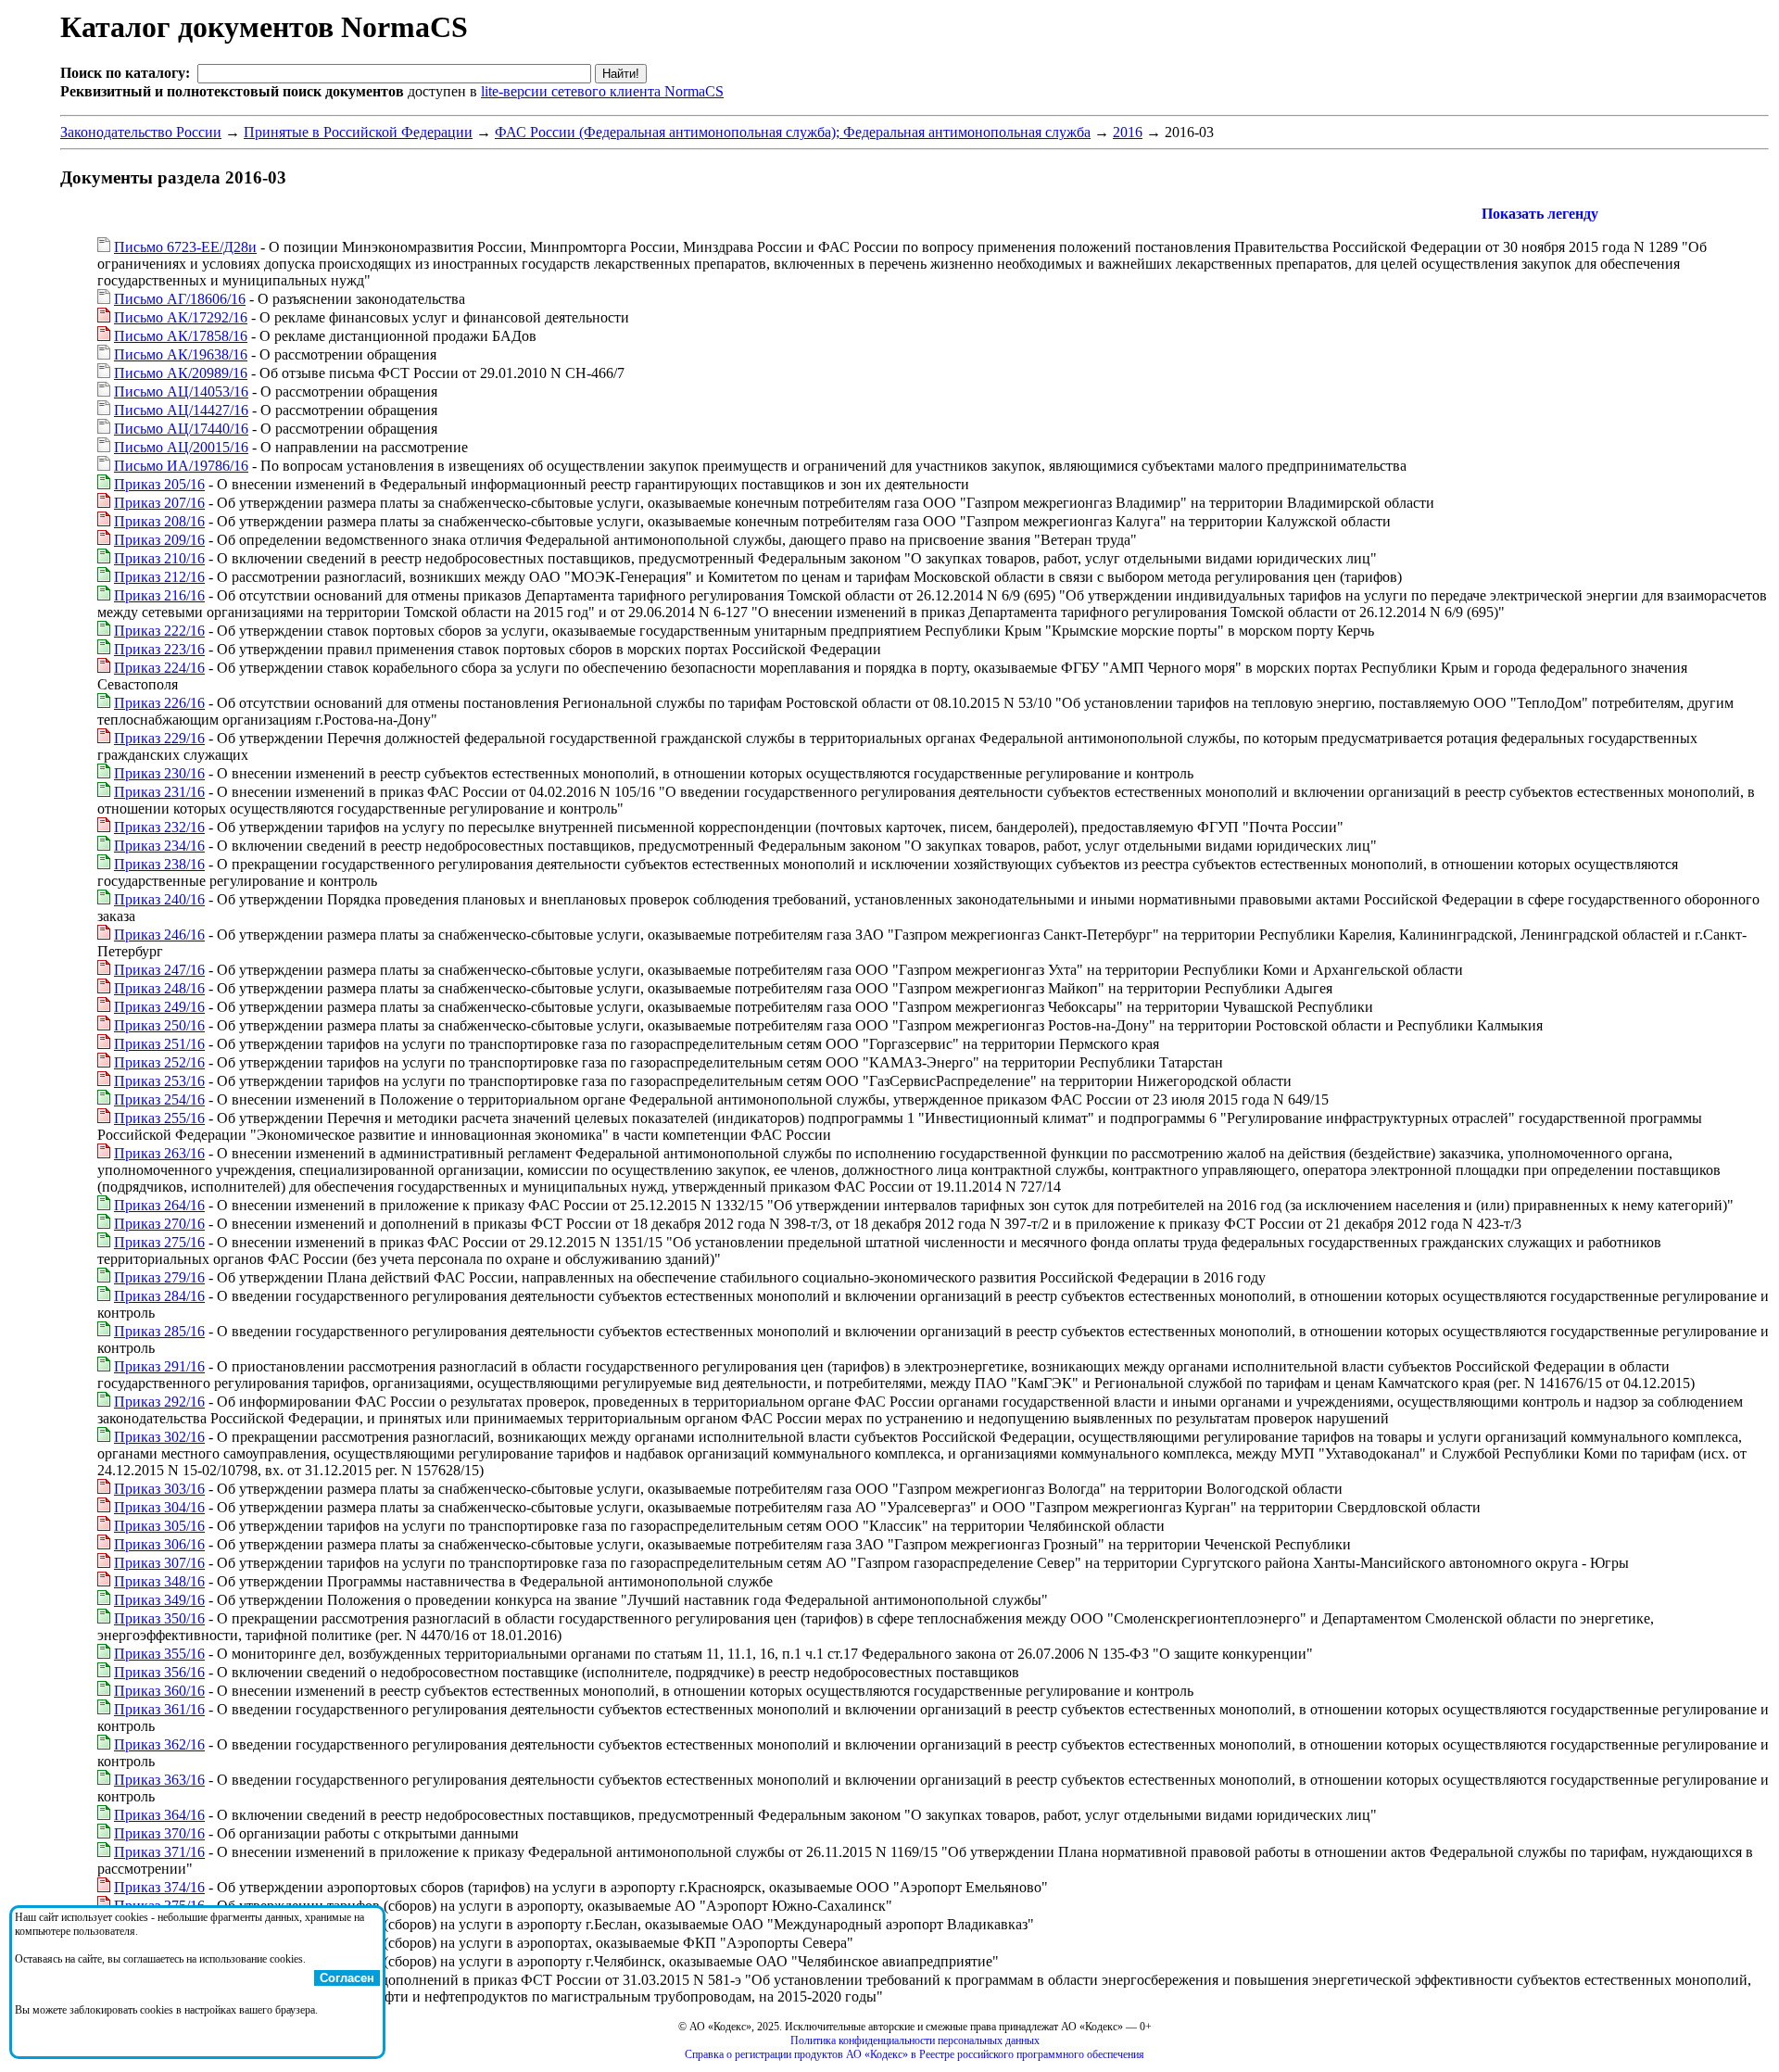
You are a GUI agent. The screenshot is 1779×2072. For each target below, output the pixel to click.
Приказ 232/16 (159, 827)
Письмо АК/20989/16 (181, 373)
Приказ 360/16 (159, 1691)
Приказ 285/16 (159, 1331)
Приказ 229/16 (159, 738)
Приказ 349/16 (159, 1600)
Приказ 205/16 (159, 484)
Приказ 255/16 (159, 1118)
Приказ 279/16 (159, 1277)
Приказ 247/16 (159, 970)
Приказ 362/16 (159, 1744)
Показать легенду (1540, 214)
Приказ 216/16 (159, 595)
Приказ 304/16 (159, 1507)
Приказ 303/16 (159, 1489)
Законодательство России (141, 132)
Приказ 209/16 (159, 540)
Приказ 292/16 (159, 1402)
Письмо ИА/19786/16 (181, 466)
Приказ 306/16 (159, 1544)
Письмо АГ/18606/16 (180, 299)
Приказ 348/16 (159, 1581)
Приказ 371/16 (159, 1852)
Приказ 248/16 (159, 988)
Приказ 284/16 (159, 1296)
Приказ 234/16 (159, 846)
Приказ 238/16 (159, 864)
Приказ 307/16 (159, 1563)
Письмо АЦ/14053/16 (181, 392)
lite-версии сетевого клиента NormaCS (602, 91)
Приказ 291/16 (159, 1366)
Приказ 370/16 (159, 1833)
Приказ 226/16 (159, 703)
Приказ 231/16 (159, 792)
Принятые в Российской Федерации (358, 132)
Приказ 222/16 (159, 631)
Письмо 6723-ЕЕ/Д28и (185, 247)
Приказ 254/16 (159, 1099)
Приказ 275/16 (159, 1242)
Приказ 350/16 (159, 1618)
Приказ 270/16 (159, 1224)
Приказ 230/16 (159, 773)
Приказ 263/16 (159, 1153)
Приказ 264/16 (159, 1205)
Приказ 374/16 (159, 1887)
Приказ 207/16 (159, 503)
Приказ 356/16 (159, 1672)
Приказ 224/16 (159, 668)
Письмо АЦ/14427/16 (181, 410)
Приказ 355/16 (159, 1654)
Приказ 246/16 (159, 935)
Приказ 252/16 (159, 1062)
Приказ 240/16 (159, 899)
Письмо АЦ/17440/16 (181, 429)
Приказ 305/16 (159, 1526)
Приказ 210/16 (159, 558)
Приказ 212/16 (159, 577)
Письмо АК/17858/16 (181, 336)
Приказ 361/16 (159, 1709)
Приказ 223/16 (159, 649)
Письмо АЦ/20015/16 (181, 447)
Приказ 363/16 (159, 1780)
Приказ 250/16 (159, 1025)
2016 (1128, 132)
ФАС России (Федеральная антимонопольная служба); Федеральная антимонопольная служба (793, 132)
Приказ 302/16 (159, 1437)
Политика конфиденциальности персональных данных (915, 2040)
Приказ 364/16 (159, 1815)
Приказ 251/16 (159, 1044)
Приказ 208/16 (159, 521)
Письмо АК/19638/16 (181, 354)
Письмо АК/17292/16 (181, 317)
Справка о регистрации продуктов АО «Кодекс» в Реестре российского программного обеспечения (915, 2054)
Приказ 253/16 (159, 1081)
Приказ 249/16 (159, 1007)
